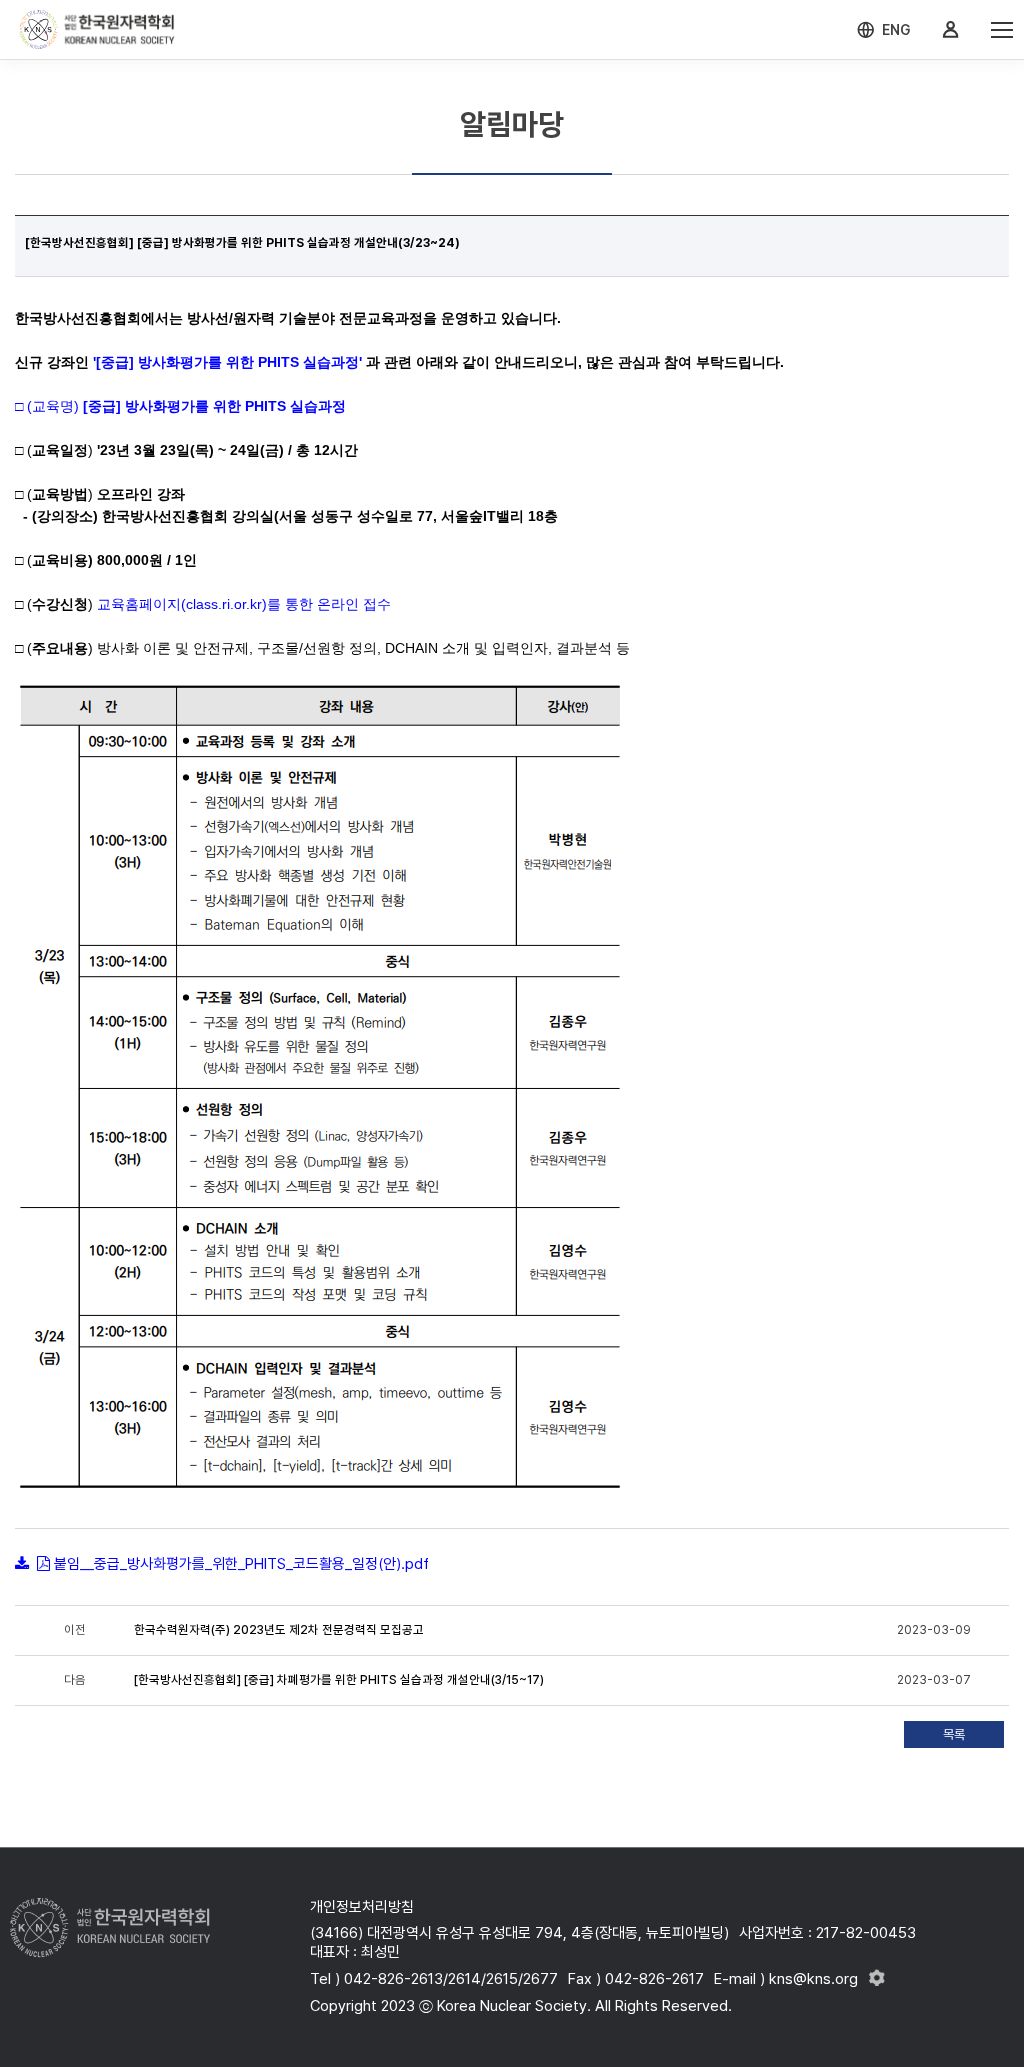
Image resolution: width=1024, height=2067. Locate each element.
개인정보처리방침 (362, 1907)
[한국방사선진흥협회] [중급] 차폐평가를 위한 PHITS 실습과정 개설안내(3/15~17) (339, 1680)
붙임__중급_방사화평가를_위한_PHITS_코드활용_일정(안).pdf (241, 1564)
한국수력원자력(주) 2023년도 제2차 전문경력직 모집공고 (279, 1630)
